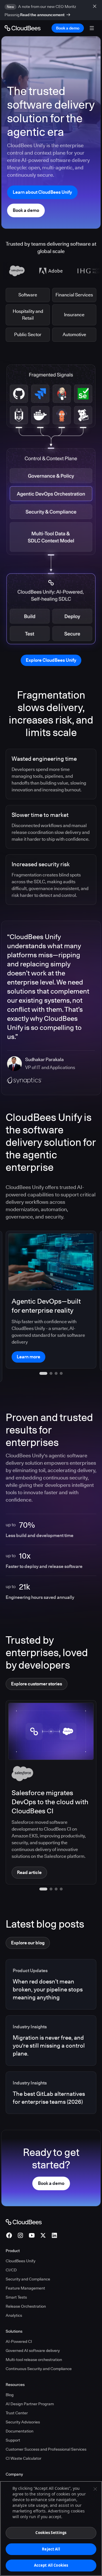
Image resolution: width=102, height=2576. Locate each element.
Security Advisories (23, 2400)
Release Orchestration (26, 2285)
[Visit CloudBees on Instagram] (20, 2214)
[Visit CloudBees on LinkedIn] (54, 2214)
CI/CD (11, 2248)
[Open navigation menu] (92, 28)
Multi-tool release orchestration (34, 2338)
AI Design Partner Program (30, 2382)
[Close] (95, 2489)
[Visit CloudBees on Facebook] (9, 2214)
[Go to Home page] (23, 28)
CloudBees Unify (21, 2239)
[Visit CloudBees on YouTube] (32, 2214)
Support (13, 2419)
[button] (41, 1867)
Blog (10, 2373)
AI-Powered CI (19, 2320)
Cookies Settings (51, 2533)
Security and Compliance (28, 2257)
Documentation (20, 2410)
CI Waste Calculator (24, 2437)
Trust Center (17, 2391)
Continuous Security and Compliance (39, 2347)
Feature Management (25, 2267)
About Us (14, 2463)
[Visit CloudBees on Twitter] (43, 2214)
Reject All (51, 2549)
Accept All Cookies (51, 2565)
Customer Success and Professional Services (46, 2428)
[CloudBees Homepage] (24, 2200)
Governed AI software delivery (33, 2329)
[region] (51, 2528)
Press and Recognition (26, 2472)
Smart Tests (16, 2276)
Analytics (14, 2294)
